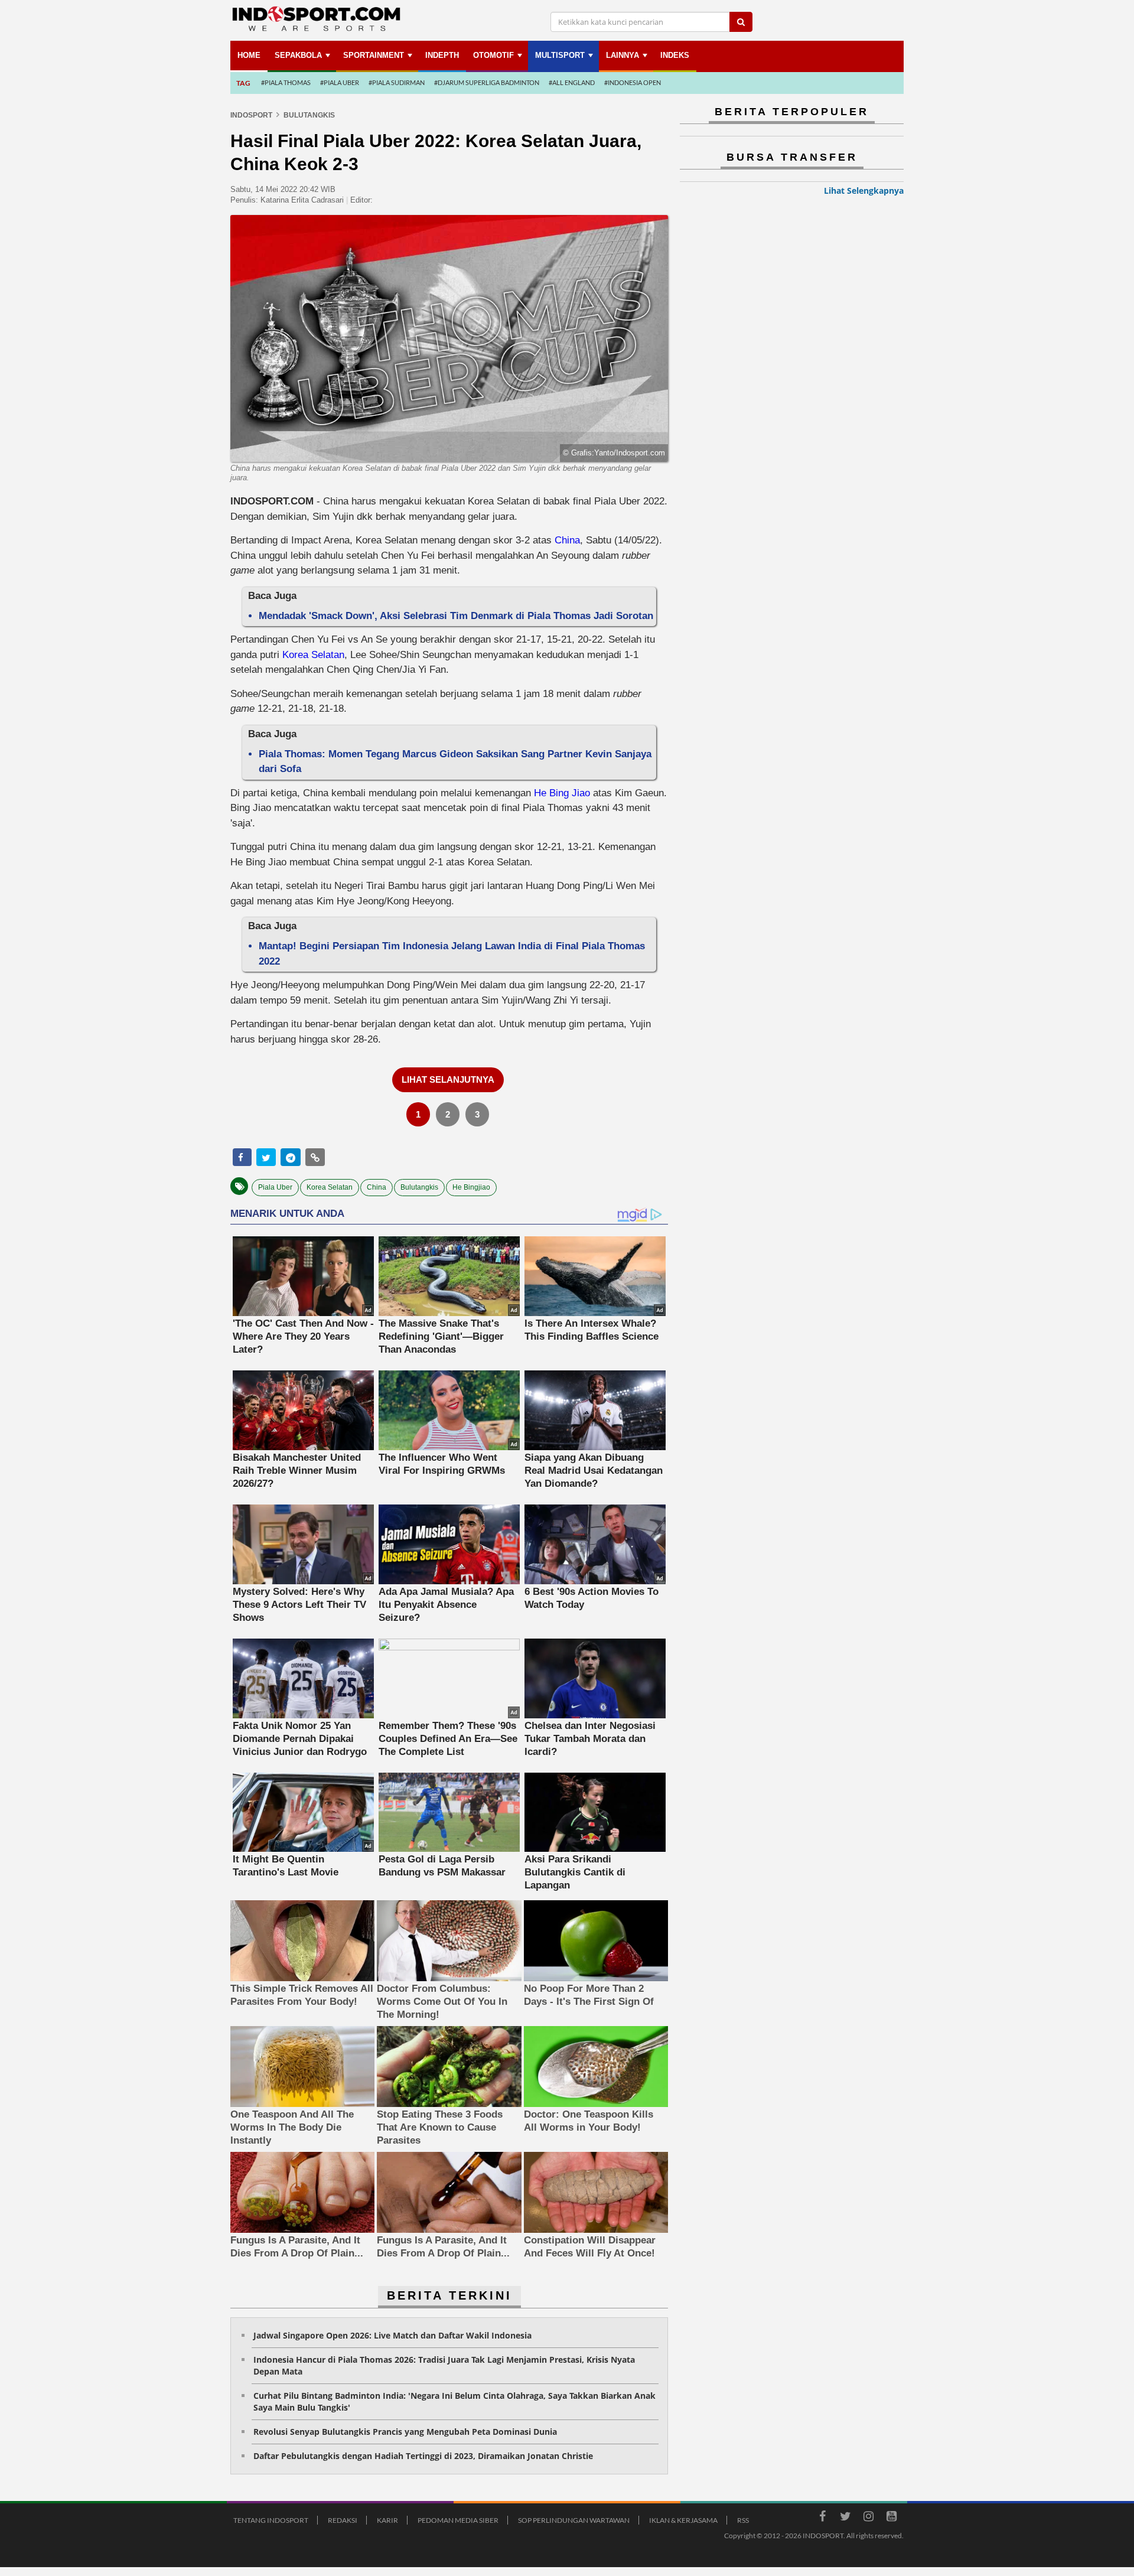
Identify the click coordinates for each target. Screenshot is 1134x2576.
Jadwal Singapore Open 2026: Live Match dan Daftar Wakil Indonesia (392, 2335)
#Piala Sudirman (397, 82)
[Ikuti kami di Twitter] (845, 2518)
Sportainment (374, 55)
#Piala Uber (340, 82)
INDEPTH (442, 55)
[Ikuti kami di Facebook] (822, 2518)
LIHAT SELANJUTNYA (448, 1079)
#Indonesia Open (633, 82)
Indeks (675, 55)
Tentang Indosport (271, 2520)
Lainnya (623, 55)
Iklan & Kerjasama (683, 2520)
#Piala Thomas (286, 82)
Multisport (560, 55)
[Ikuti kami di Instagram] (868, 2518)
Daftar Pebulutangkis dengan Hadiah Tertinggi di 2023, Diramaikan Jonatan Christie (423, 2456)
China (567, 540)
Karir (387, 2520)
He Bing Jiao (562, 793)
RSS (743, 2520)
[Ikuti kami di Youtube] (891, 2518)
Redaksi (343, 2520)
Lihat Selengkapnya (864, 190)
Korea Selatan (313, 655)
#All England (572, 82)
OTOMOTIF (493, 55)
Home (249, 55)
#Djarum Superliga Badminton (487, 82)
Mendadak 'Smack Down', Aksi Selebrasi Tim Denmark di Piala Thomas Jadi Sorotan (456, 616)
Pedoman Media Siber (458, 2520)
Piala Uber (275, 1187)
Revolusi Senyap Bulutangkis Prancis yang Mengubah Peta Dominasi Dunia (405, 2432)
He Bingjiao (471, 1187)
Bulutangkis (419, 1187)
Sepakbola (298, 55)
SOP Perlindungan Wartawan (574, 2520)
